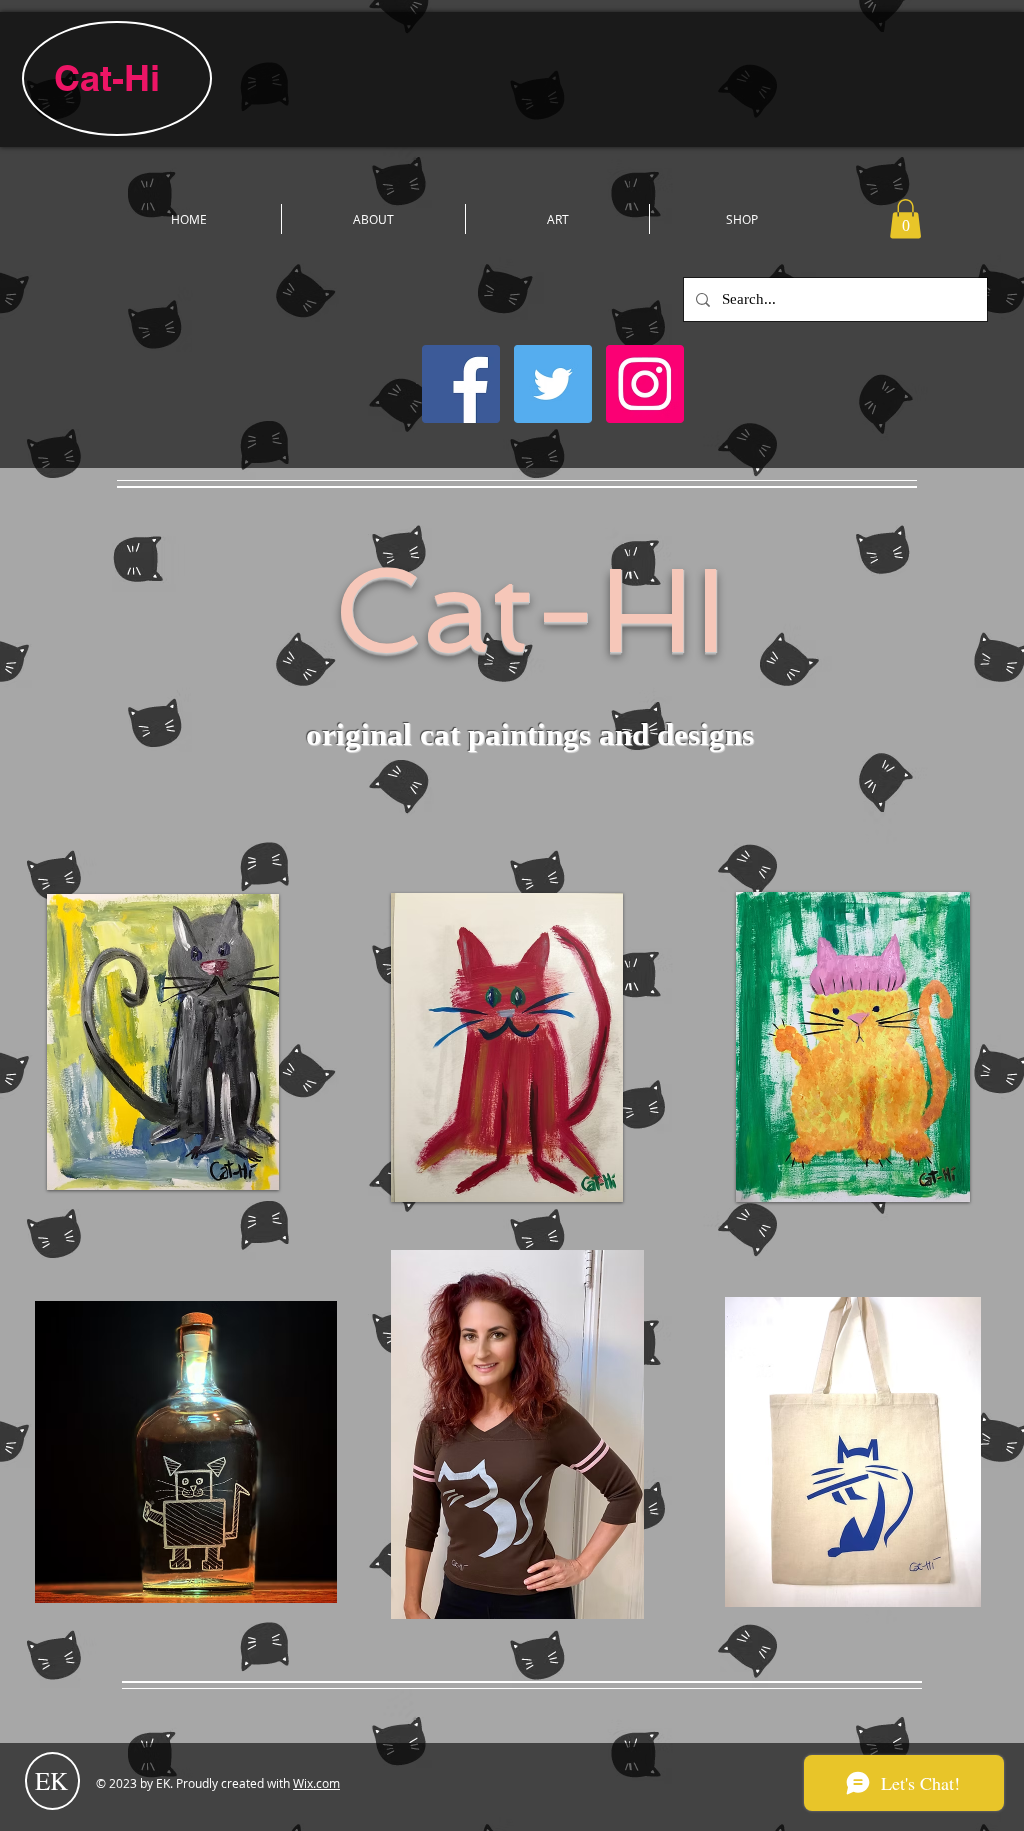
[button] (905, 218)
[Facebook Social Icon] (461, 384)
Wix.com (316, 1783)
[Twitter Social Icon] (553, 384)
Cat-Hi (107, 77)
